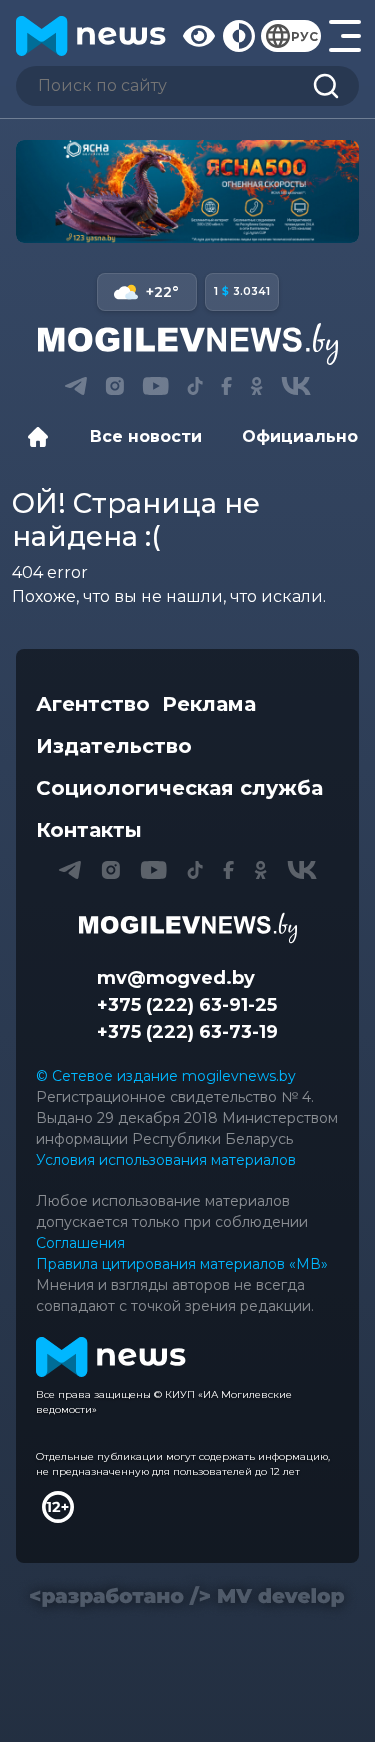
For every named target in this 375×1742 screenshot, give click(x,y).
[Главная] (43, 437)
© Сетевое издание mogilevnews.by (166, 1076)
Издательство (114, 746)
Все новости (146, 436)
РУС (304, 36)
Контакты (89, 830)
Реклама (209, 704)
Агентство (93, 704)
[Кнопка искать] (326, 86)
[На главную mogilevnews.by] (91, 36)
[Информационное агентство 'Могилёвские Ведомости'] (187, 344)
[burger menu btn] (344, 36)
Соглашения (80, 1243)
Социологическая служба (179, 788)
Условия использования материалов (166, 1160)
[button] (75, 386)
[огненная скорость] (187, 191)
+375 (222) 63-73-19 (187, 1032)
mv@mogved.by (176, 978)
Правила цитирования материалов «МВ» (182, 1264)
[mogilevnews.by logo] (188, 928)
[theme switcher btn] (238, 36)
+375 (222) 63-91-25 (187, 1005)
